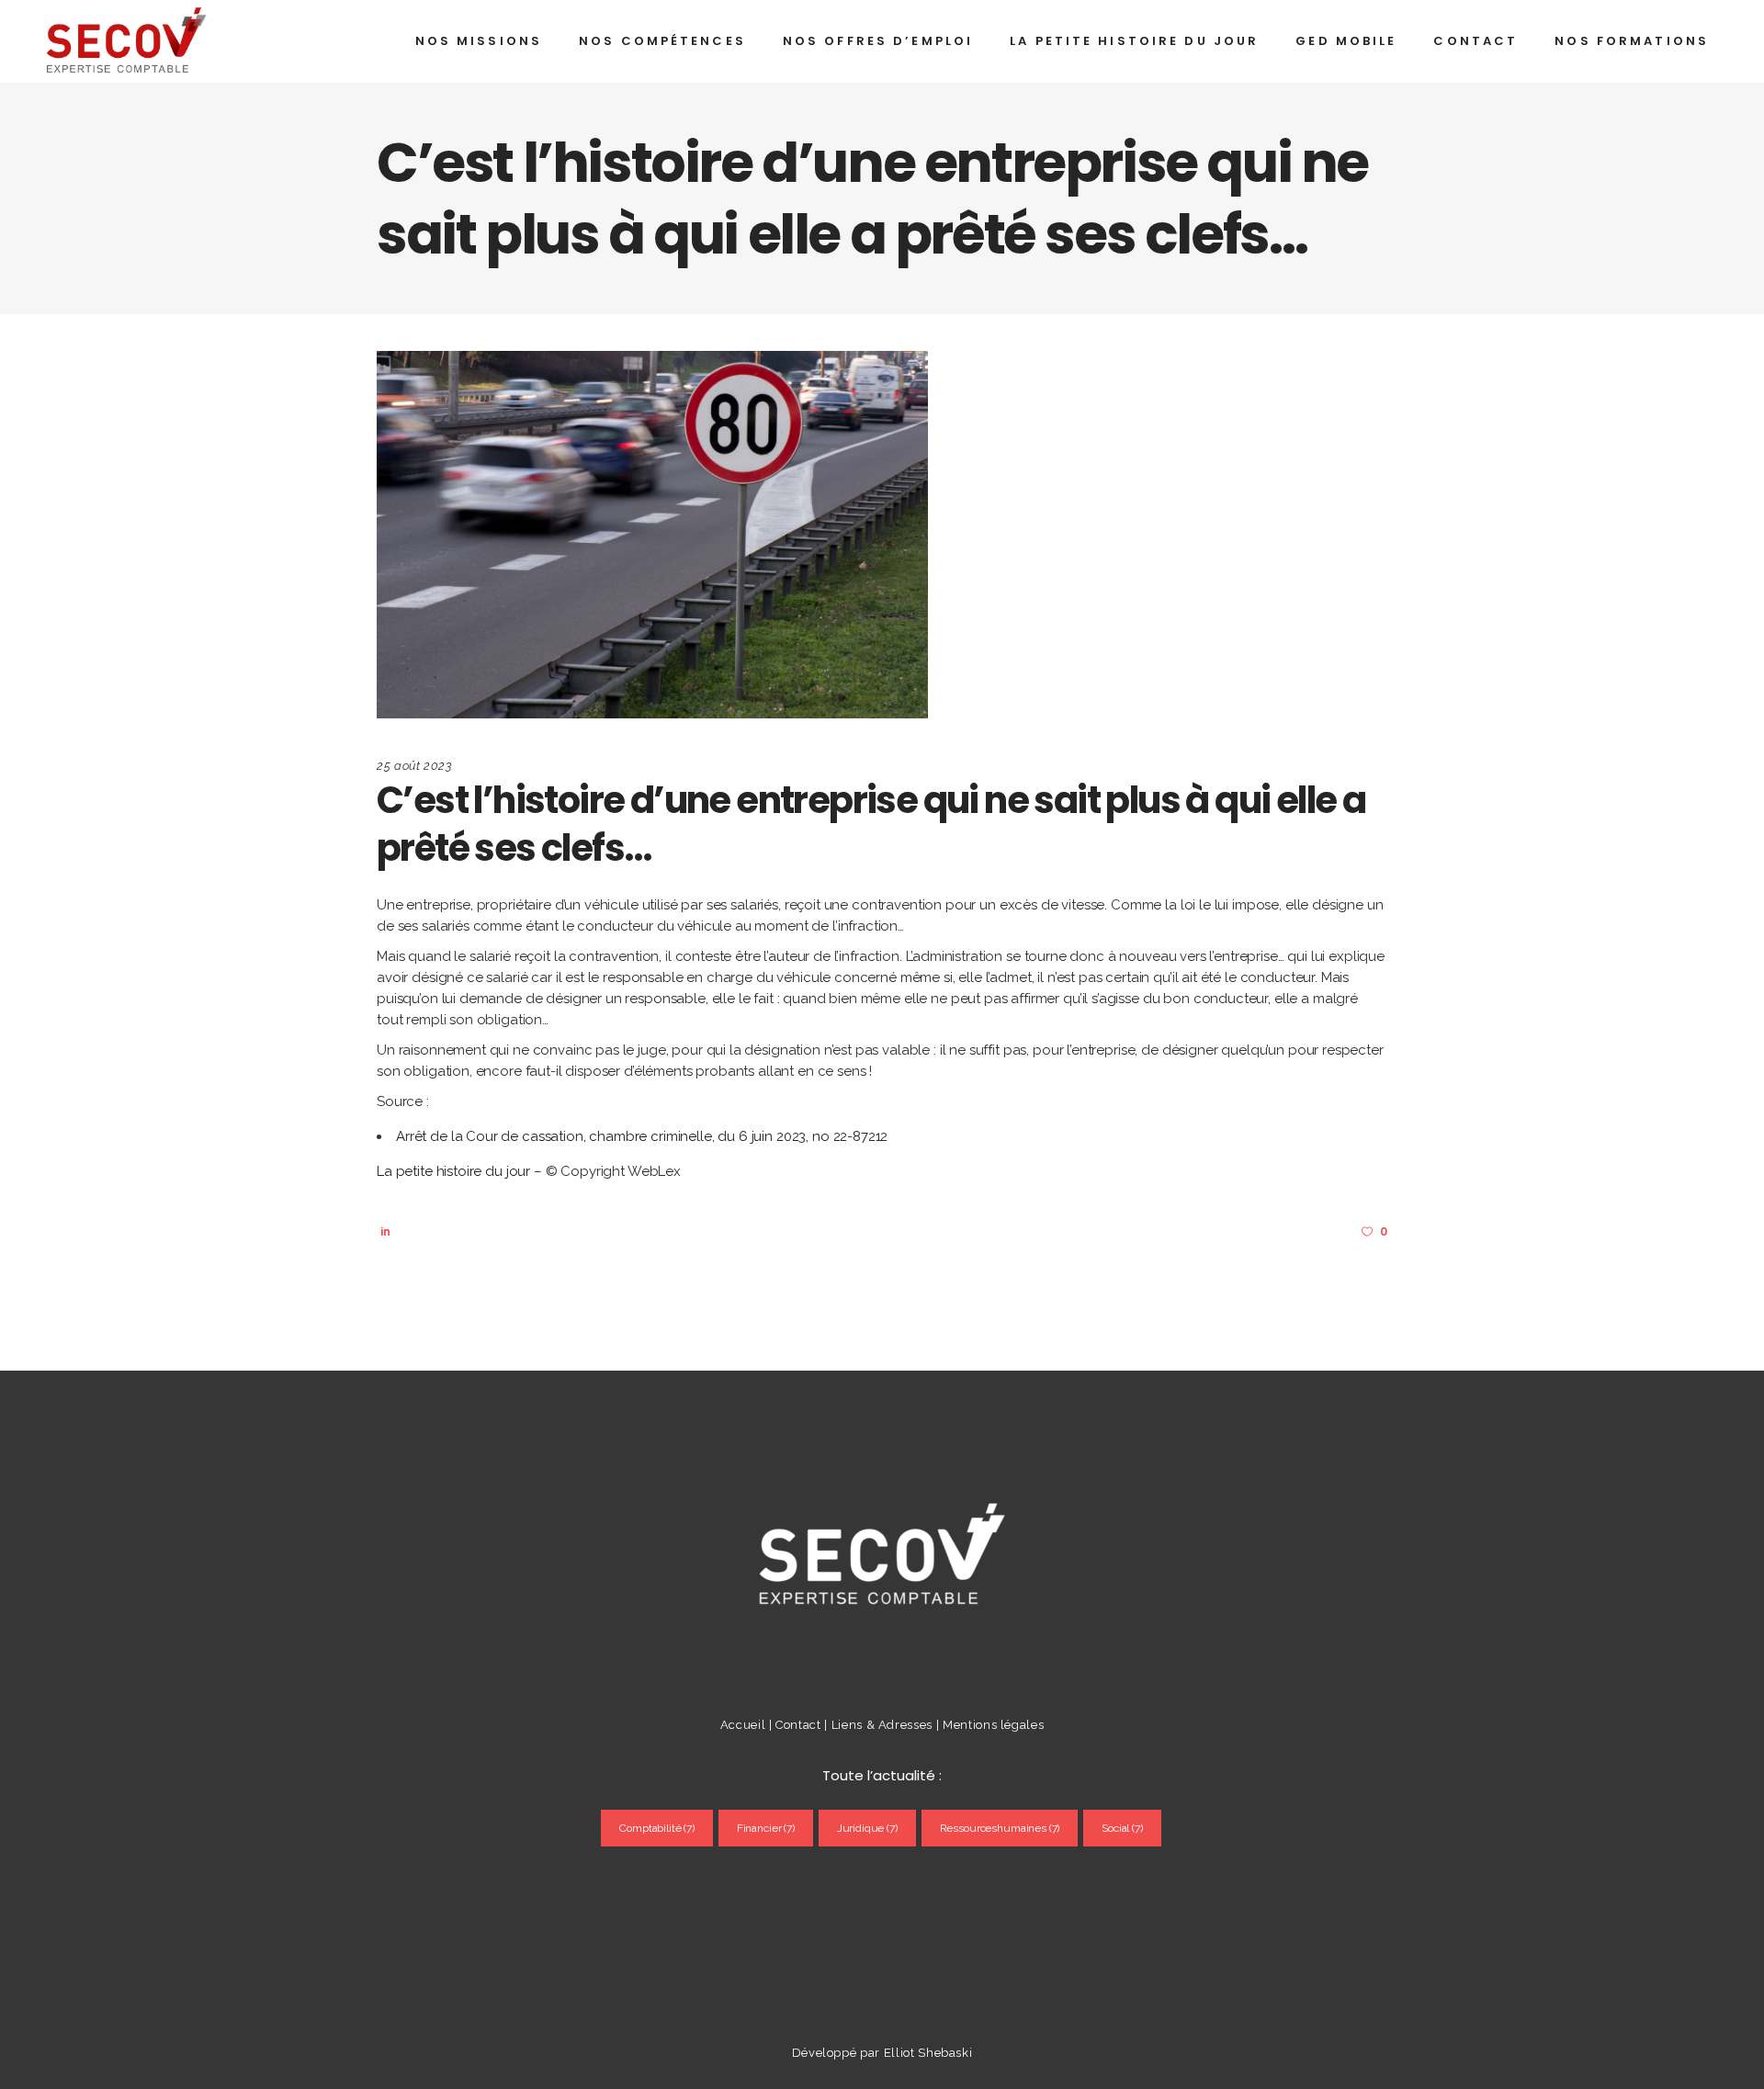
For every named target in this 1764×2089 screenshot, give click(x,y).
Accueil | (746, 1725)
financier (766, 1828)
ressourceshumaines (1000, 1828)
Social (1122, 1828)
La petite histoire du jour (453, 1171)
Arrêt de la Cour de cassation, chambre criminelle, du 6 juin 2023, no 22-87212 (642, 1136)
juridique (867, 1828)
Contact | (803, 1725)
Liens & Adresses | (887, 1725)
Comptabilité (657, 1828)
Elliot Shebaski (928, 2053)
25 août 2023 (415, 766)
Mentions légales (993, 1725)
